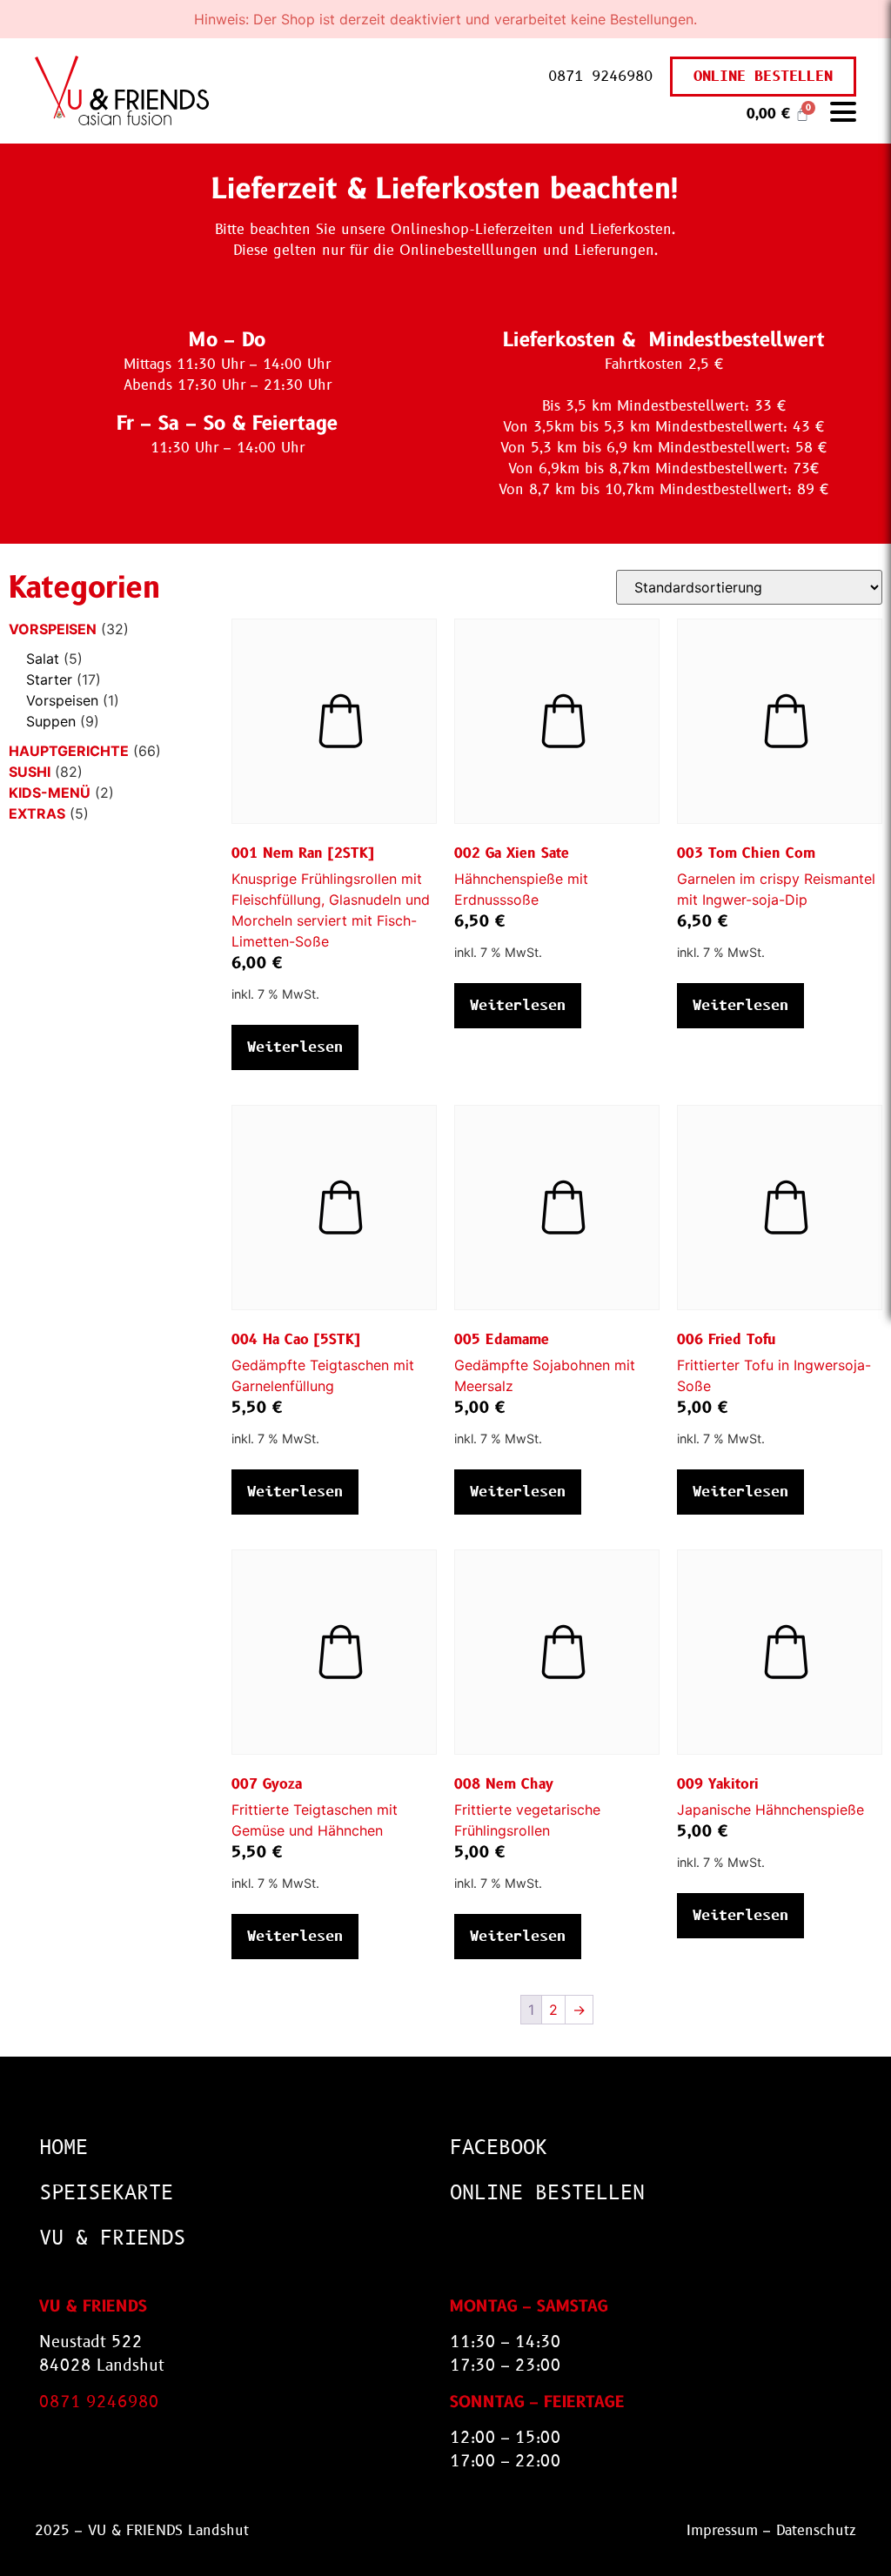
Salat (43, 659)
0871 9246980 (600, 76)
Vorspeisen (53, 629)
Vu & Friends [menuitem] (112, 2238)
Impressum (722, 2530)
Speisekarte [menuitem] (106, 2193)
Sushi (30, 772)
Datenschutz (816, 2530)
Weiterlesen (295, 1047)
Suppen (51, 721)
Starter (49, 679)
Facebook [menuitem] (499, 2148)
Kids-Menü (50, 793)
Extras (37, 813)
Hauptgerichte (69, 751)
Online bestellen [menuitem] (547, 2193)
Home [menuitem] (64, 2148)
